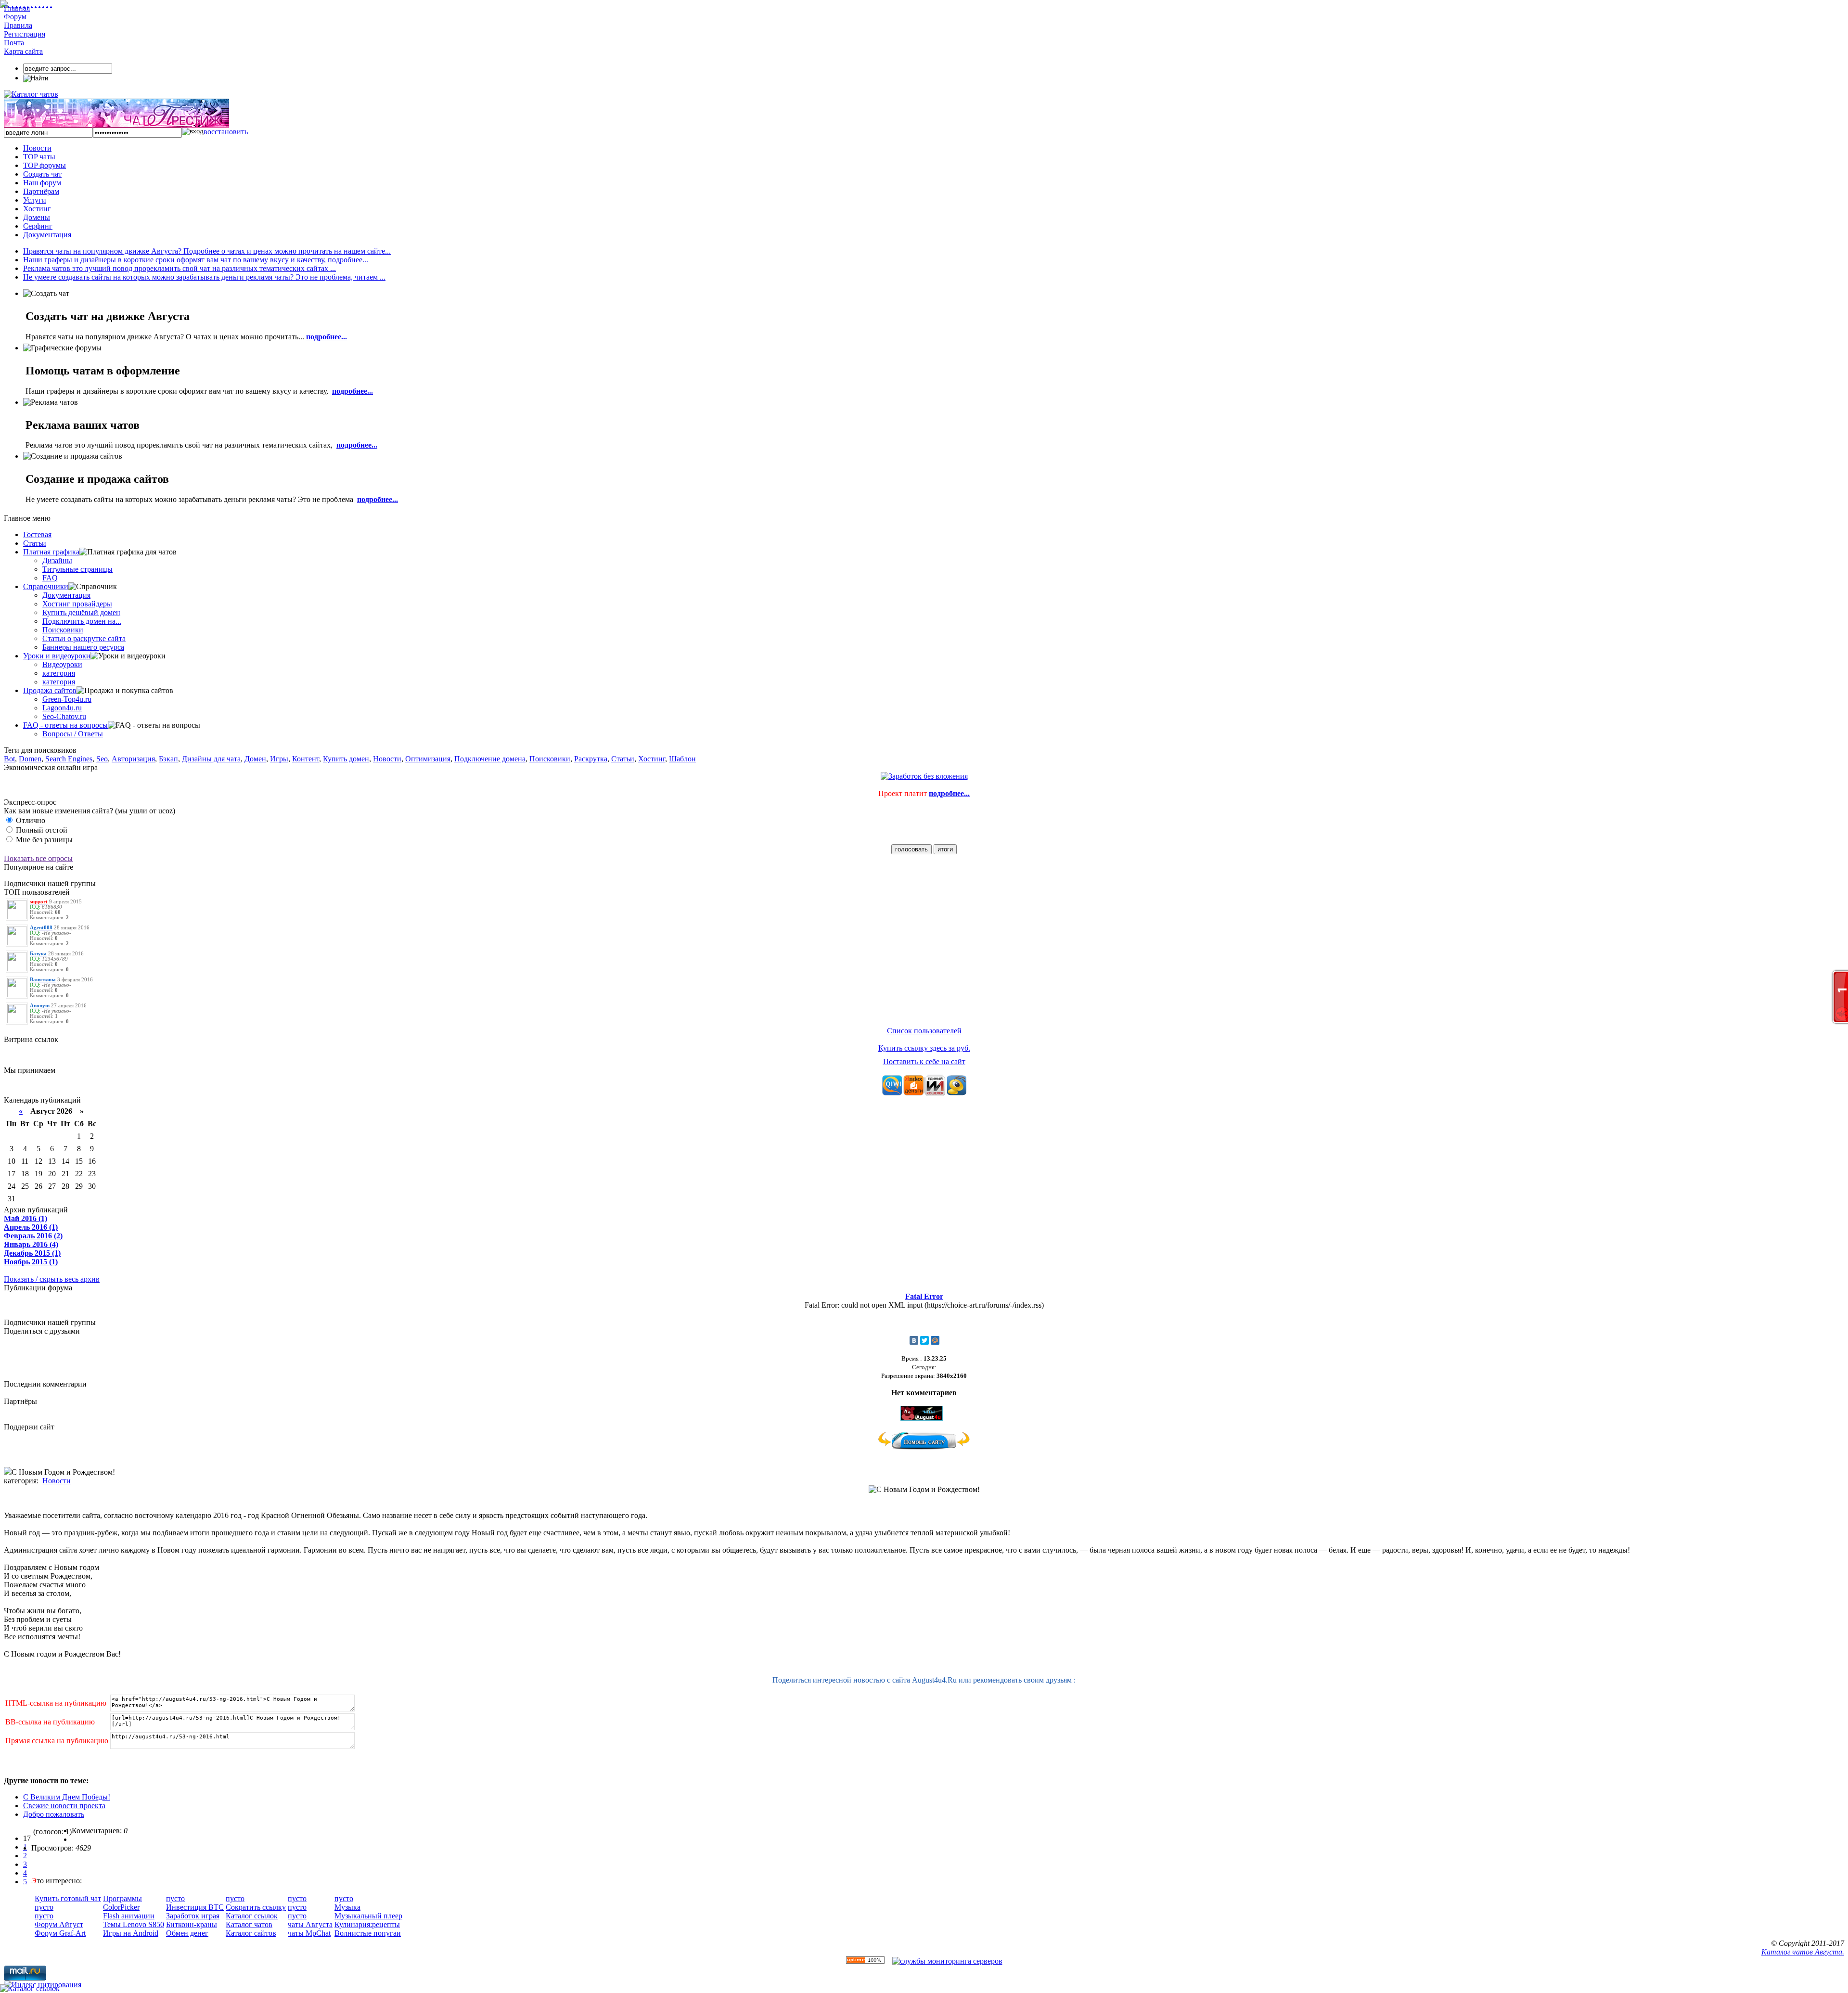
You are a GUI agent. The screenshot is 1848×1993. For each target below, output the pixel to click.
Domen (30, 759)
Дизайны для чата (211, 759)
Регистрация (25, 34)
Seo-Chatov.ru (64, 716)
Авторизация (133, 759)
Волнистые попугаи (368, 1933)
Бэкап (168, 759)
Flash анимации (129, 1916)
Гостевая (37, 534)
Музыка (347, 1907)
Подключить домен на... (82, 621)
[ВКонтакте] (914, 1340)
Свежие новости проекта (64, 1806)
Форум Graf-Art (60, 1933)
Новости (37, 148)
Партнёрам (41, 191)
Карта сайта (23, 51)
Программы (122, 1898)
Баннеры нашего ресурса (83, 647)
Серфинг (38, 226)
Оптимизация (428, 759)
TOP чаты (39, 157)
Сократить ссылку (256, 1907)
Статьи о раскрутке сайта (84, 638)
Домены (37, 217)
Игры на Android (131, 1933)
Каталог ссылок (252, 1916)
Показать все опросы (38, 858)
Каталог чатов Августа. (1803, 1952)
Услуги (35, 200)
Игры (279, 759)
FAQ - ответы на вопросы (65, 725)
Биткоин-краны (192, 1924)
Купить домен (346, 759)
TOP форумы (45, 165)
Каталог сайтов (251, 1933)
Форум (15, 17)
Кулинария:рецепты (367, 1924)
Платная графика (51, 552)
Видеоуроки (62, 664)
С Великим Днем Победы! (67, 1797)
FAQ (50, 578)
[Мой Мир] (935, 1340)
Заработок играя (193, 1916)
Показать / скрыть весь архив (52, 1279)
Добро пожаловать (54, 1814)
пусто (44, 1907)
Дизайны (57, 560)
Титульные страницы (77, 569)
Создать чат (42, 174)
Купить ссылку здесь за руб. (924, 1048)
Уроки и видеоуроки (57, 656)
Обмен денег (187, 1933)
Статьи (35, 543)
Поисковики (63, 630)
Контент (306, 759)
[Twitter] (924, 1340)
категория (59, 673)
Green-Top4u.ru (67, 699)
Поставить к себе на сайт (924, 1061)
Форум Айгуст (59, 1924)
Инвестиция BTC (195, 1907)
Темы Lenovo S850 (134, 1924)
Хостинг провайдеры (77, 604)
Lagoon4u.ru (62, 708)
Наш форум (42, 183)
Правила (18, 25)
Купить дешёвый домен (81, 612)
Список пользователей (924, 1031)
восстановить (226, 132)
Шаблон (682, 759)
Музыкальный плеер (368, 1916)
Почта (14, 43)
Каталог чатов (249, 1924)
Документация (47, 235)
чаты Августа (310, 1924)
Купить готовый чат (68, 1898)
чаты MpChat (309, 1933)
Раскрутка (591, 759)
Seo (102, 759)
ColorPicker (121, 1907)
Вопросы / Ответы (73, 734)
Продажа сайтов (50, 690)
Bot (9, 759)
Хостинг (37, 209)
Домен (255, 759)
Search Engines (69, 759)
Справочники (46, 586)
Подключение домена (490, 759)
